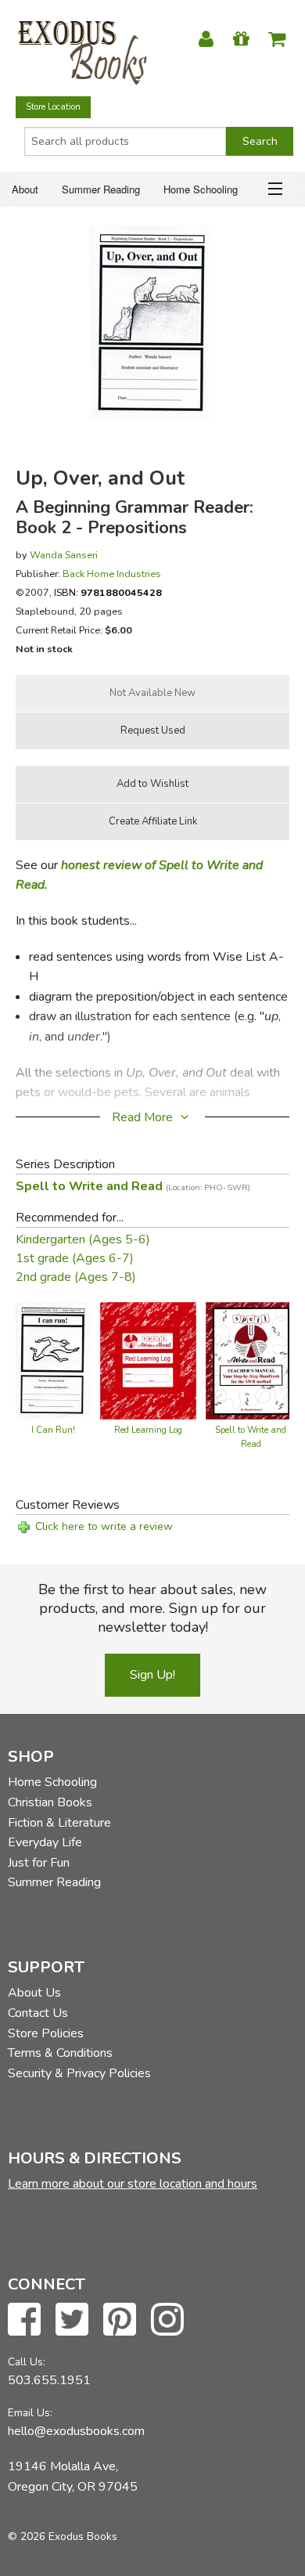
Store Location (53, 107)
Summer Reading (101, 189)
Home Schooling (201, 189)
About (25, 189)
